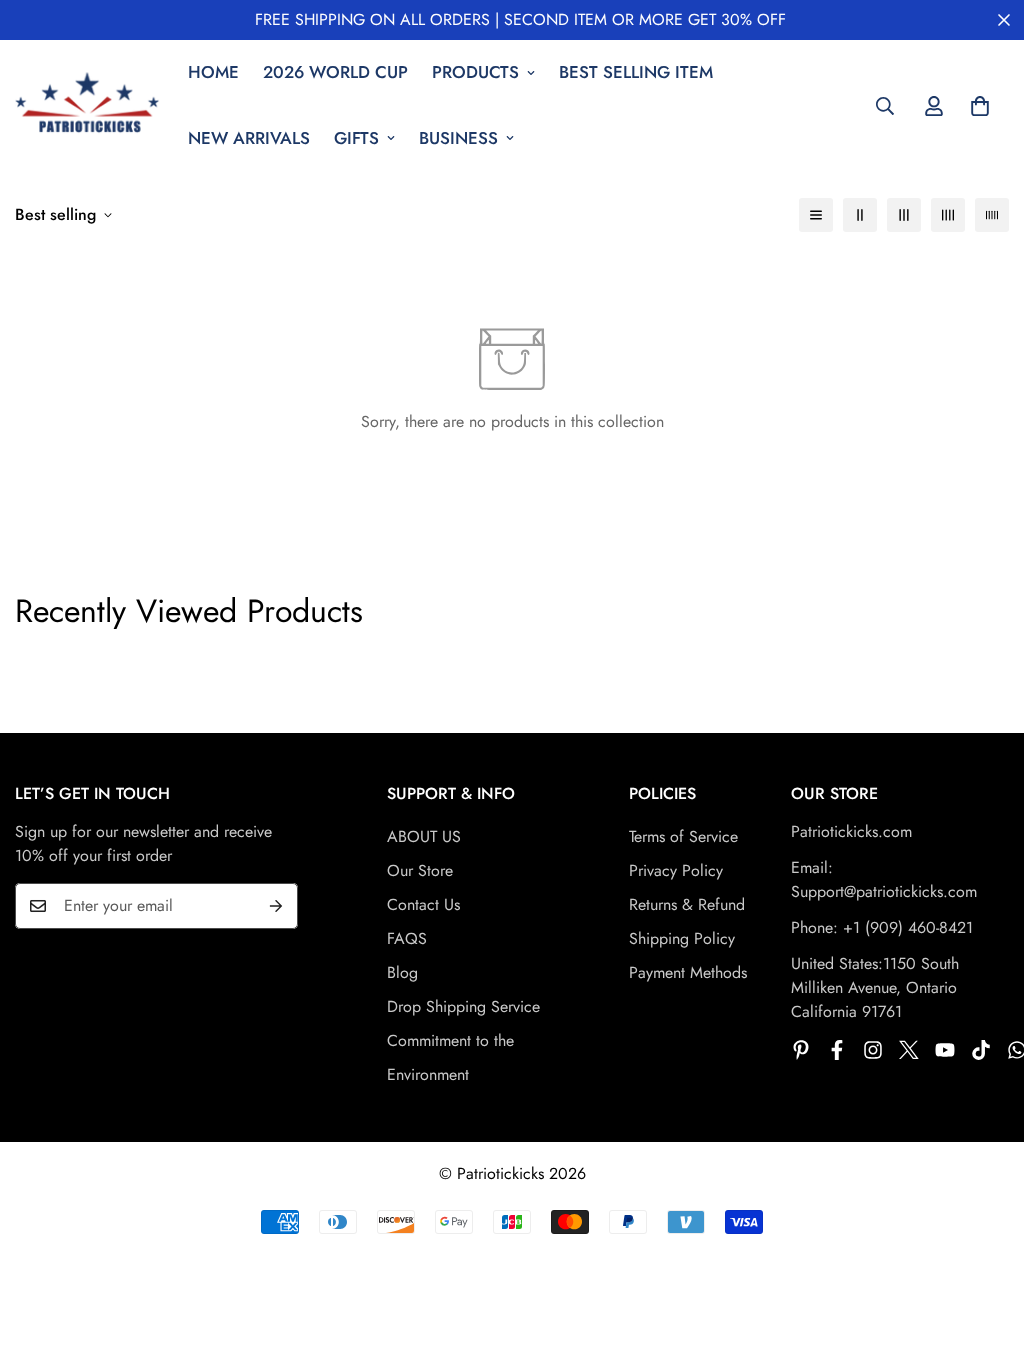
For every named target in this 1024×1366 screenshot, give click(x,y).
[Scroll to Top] (985, 1257)
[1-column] (816, 215)
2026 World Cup (335, 72)
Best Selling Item (636, 72)
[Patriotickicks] (87, 105)
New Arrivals (249, 138)
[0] (980, 106)
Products (475, 72)
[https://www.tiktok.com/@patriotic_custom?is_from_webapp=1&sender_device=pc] (981, 1050)
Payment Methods (688, 972)
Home (213, 72)
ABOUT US (424, 836)
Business (458, 138)
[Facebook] (837, 1050)
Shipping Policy (682, 938)
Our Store (420, 870)
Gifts (356, 138)
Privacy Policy (676, 870)
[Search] (885, 106)
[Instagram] (873, 1050)
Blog (402, 972)
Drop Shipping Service (463, 1006)
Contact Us (423, 904)
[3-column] (904, 215)
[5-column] (992, 215)
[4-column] (948, 215)
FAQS (407, 938)
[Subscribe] (276, 906)
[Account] (934, 106)
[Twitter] (909, 1050)
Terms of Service (683, 836)
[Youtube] (945, 1050)
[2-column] (860, 215)
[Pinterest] (801, 1050)
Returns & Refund (687, 904)
